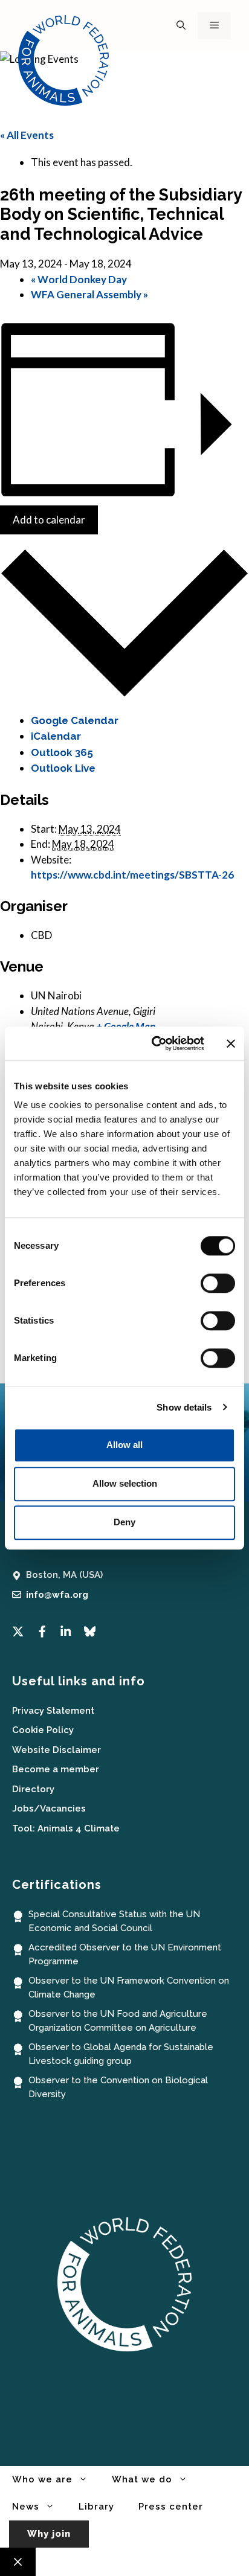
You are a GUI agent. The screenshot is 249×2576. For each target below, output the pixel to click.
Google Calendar (75, 720)
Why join (49, 2534)
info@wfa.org (57, 1595)
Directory (33, 1789)
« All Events (27, 135)
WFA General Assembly (89, 294)
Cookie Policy (43, 1730)
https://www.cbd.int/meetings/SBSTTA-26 (132, 875)
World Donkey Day (79, 279)
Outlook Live (63, 768)
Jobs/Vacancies (49, 1809)
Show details (184, 1407)
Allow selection (125, 1483)
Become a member (56, 1769)
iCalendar (56, 736)
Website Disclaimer (57, 1750)
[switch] (218, 1283)
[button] (181, 26)
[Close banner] (231, 1043)
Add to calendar (49, 520)
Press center (171, 2507)
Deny (124, 1522)
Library (96, 2507)
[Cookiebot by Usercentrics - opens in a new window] (154, 1043)
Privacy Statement (53, 1711)
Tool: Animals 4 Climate (66, 1828)
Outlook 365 (62, 752)
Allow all (124, 1445)
